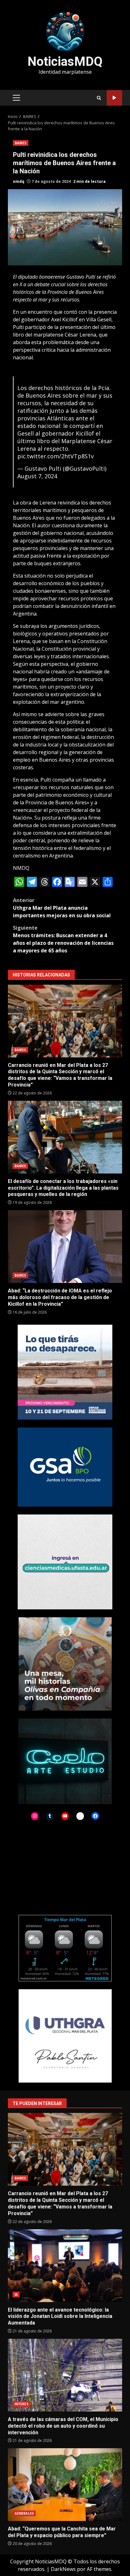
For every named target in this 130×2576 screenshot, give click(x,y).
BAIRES (21, 143)
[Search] (99, 98)
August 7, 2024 (37, 476)
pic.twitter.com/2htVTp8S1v (56, 456)
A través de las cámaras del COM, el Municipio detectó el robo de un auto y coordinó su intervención (65, 2375)
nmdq (19, 181)
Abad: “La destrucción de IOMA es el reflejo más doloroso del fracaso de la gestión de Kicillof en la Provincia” (65, 1247)
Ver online (114, 98)
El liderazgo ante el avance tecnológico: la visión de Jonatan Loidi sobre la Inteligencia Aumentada (65, 2266)
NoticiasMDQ (65, 62)
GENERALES (24, 2513)
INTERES (21, 2404)
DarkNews (63, 2569)
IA (16, 2294)
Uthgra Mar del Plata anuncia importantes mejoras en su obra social (62, 908)
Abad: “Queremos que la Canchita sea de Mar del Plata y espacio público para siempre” (65, 2485)
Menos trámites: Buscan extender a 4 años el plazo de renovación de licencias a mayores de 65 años (63, 939)
